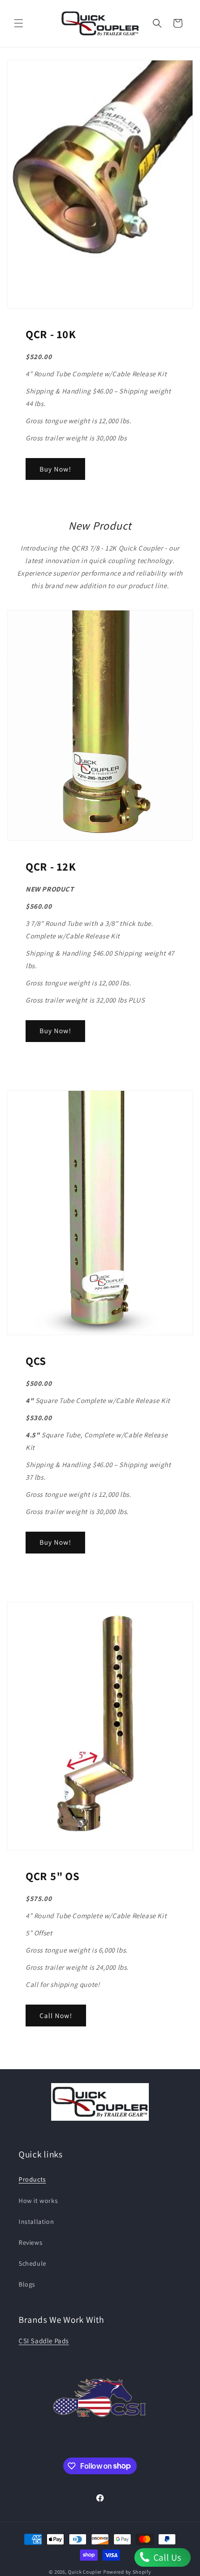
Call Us (166, 2557)
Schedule (33, 2263)
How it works (38, 2201)
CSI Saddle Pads (44, 2341)
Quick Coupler (85, 2572)
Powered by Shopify (127, 2572)
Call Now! (56, 2016)
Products (32, 2179)
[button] (19, 23)
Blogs (27, 2284)
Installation (36, 2222)
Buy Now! (55, 469)
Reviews (30, 2242)
